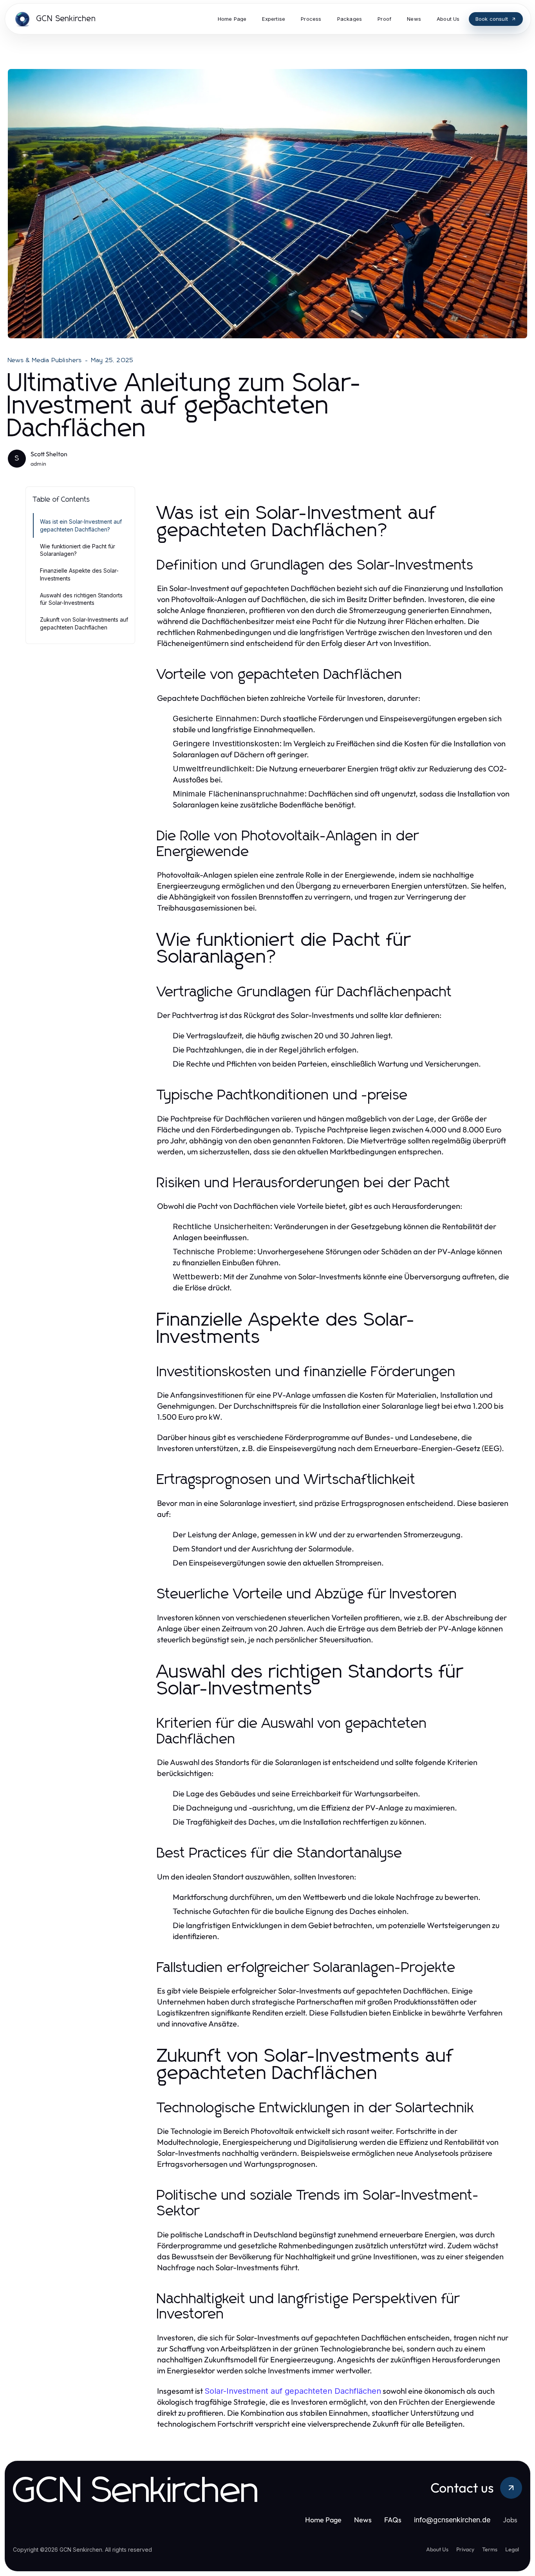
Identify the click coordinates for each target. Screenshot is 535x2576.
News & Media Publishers (45, 360)
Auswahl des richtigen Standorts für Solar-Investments (81, 599)
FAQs (393, 2520)
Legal (512, 2549)
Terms (490, 2549)
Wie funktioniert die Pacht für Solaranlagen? (78, 550)
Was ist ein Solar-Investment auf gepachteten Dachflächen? (81, 525)
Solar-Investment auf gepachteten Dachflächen (293, 2391)
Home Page (323, 2520)
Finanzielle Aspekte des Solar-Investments (79, 574)
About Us (437, 2549)
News (363, 2520)
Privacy (465, 2549)
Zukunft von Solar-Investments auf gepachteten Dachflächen (84, 623)
